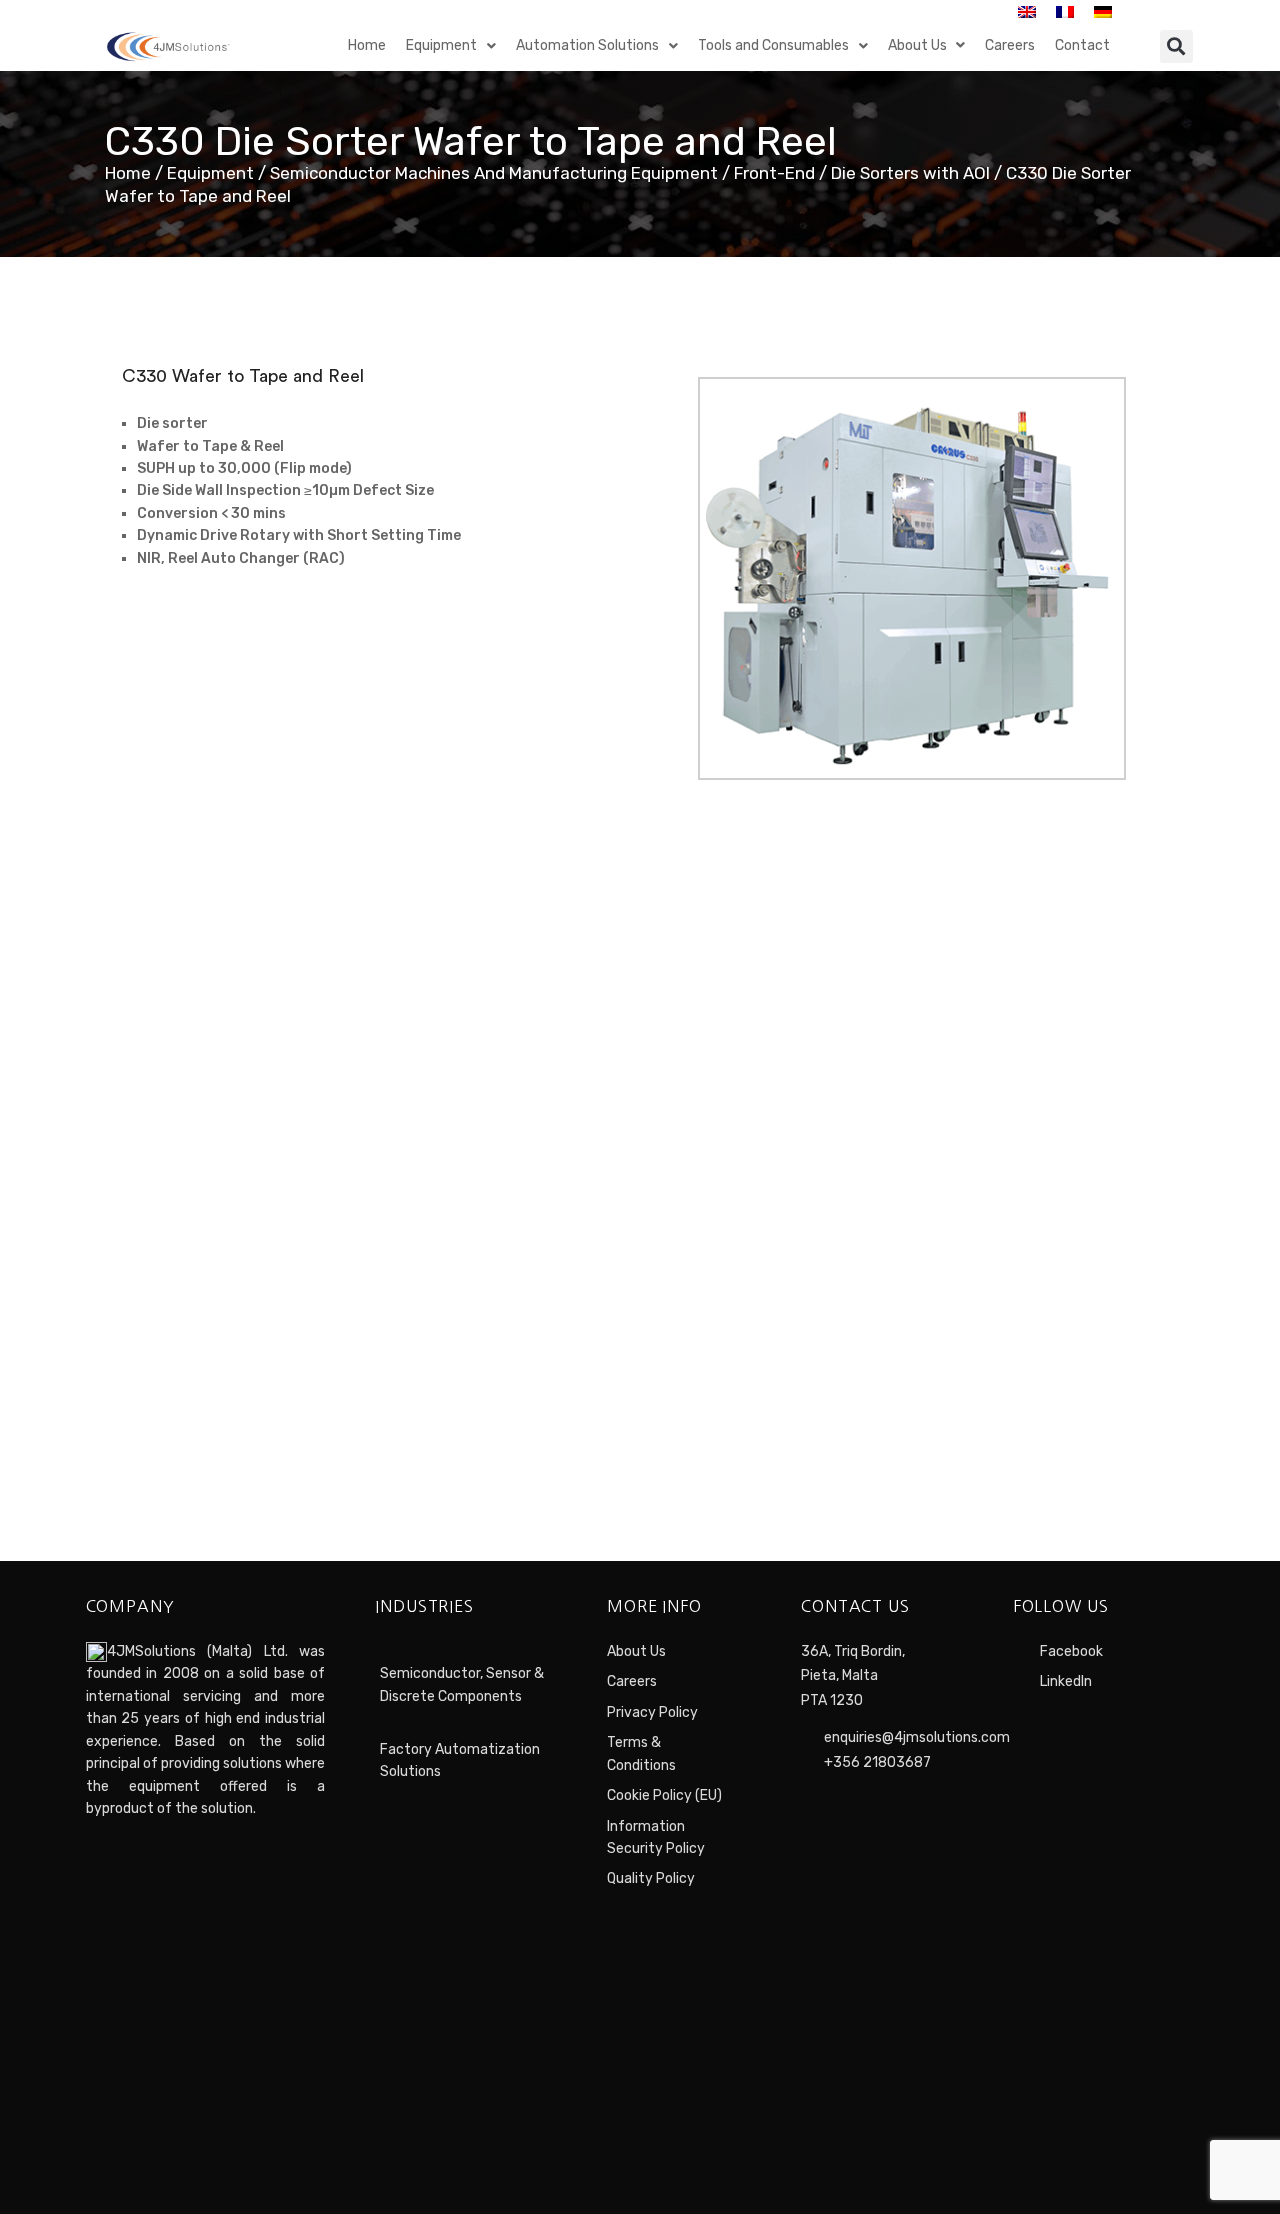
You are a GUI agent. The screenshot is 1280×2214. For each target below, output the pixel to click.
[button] (1176, 46)
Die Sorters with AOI (910, 173)
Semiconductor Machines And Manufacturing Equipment (494, 173)
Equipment (210, 173)
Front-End (774, 173)
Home (128, 173)
